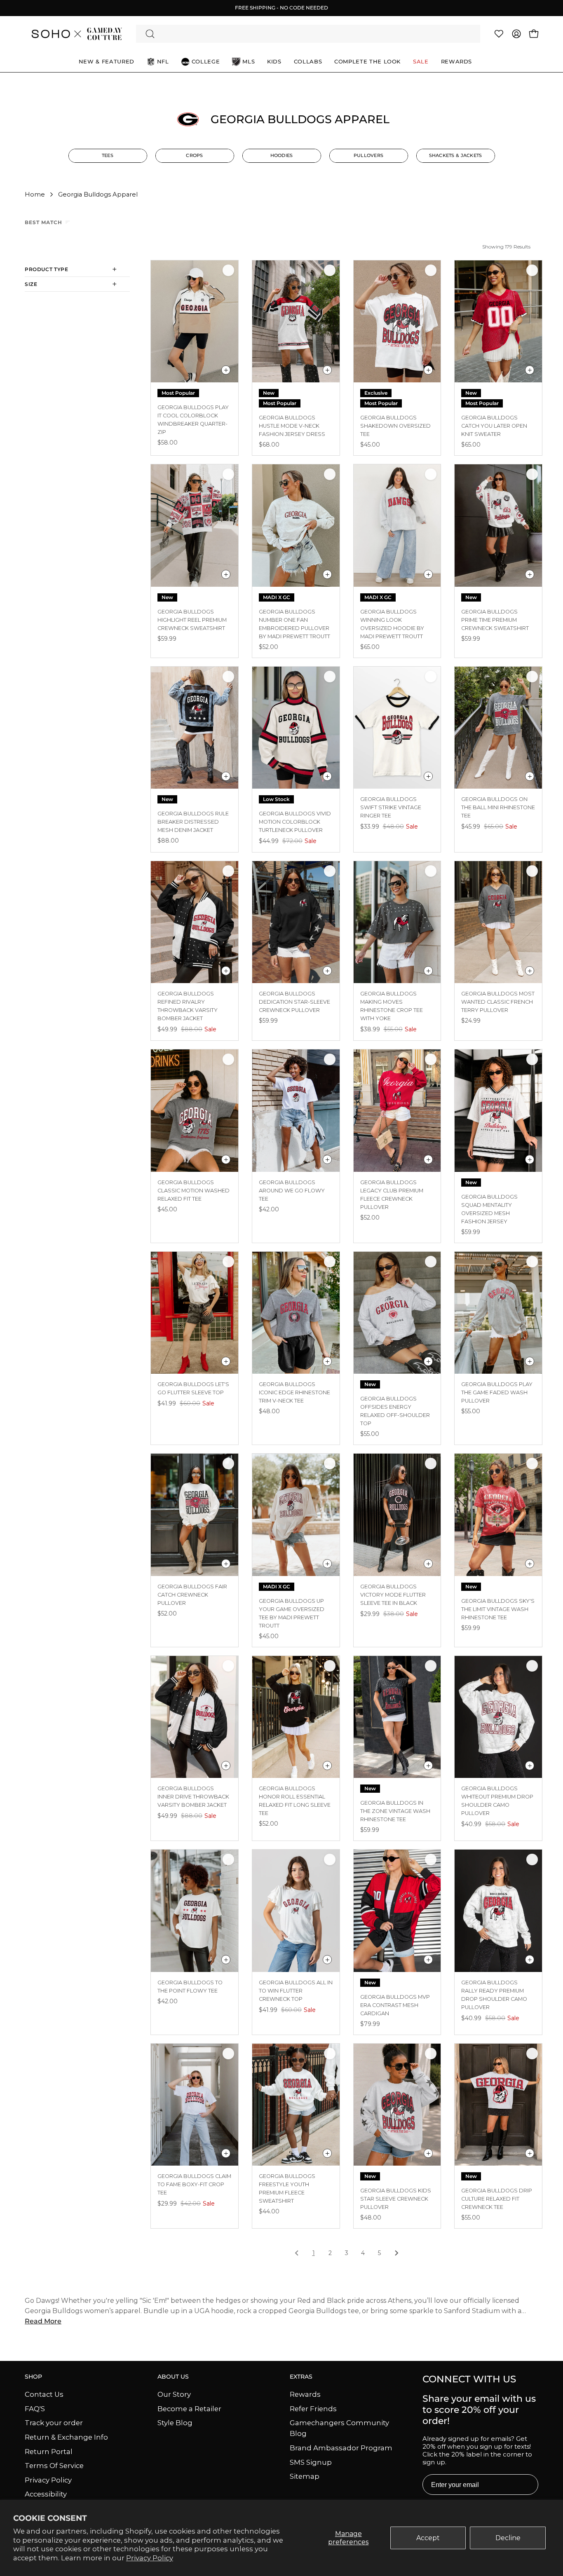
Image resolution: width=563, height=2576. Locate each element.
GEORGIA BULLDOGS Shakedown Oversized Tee (395, 426)
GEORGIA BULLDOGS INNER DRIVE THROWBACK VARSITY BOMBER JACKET (193, 1797)
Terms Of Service (54, 2466)
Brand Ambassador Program (341, 2448)
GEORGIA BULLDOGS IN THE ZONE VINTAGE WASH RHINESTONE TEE (395, 1811)
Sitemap (305, 2476)
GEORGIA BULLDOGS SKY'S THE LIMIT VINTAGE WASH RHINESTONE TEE (498, 1609)
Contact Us (44, 2394)
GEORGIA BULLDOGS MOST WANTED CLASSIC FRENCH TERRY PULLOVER (498, 1002)
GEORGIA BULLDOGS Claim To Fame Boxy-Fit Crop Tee (194, 2184)
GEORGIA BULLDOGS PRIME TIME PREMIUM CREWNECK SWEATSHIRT (495, 620)
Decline (508, 2538)
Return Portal (49, 2451)
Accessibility (46, 2494)
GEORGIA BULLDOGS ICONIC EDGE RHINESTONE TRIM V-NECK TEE (294, 1392)
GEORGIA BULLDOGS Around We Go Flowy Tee (292, 1191)
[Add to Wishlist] (228, 270)
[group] (281, 8)
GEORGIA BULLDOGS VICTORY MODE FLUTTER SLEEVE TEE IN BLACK (393, 1595)
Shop (33, 2377)
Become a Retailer (189, 2408)
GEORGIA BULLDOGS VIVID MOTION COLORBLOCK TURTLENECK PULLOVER (295, 822)
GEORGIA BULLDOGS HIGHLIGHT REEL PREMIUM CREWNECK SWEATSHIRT (192, 620)
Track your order (54, 2423)
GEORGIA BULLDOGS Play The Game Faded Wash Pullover (497, 1392)
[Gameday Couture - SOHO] (76, 34)
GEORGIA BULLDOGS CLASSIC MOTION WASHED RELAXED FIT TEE (194, 1191)
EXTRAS (301, 2377)
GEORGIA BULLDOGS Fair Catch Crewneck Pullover (192, 1595)
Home (35, 194)
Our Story (174, 2394)
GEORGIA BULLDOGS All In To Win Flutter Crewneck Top (296, 1991)
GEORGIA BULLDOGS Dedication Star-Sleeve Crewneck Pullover (294, 1002)
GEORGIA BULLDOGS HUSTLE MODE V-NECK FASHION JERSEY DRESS (292, 426)
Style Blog (175, 2423)
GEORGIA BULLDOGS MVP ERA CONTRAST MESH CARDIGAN (395, 2005)
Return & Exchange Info (66, 2437)
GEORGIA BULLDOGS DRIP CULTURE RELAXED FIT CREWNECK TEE (497, 2199)
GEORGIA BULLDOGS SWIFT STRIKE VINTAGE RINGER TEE (391, 807)
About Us (173, 2377)
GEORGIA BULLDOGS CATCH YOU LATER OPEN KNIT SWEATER (494, 426)
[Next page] (396, 2254)
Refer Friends (313, 2408)
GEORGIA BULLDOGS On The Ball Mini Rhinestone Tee (498, 807)
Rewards (305, 2394)
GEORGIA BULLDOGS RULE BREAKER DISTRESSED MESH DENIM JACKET (193, 822)
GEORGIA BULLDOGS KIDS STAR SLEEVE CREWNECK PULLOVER (396, 2199)
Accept (428, 2538)
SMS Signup (311, 2462)
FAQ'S (35, 2408)
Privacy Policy (150, 2558)
